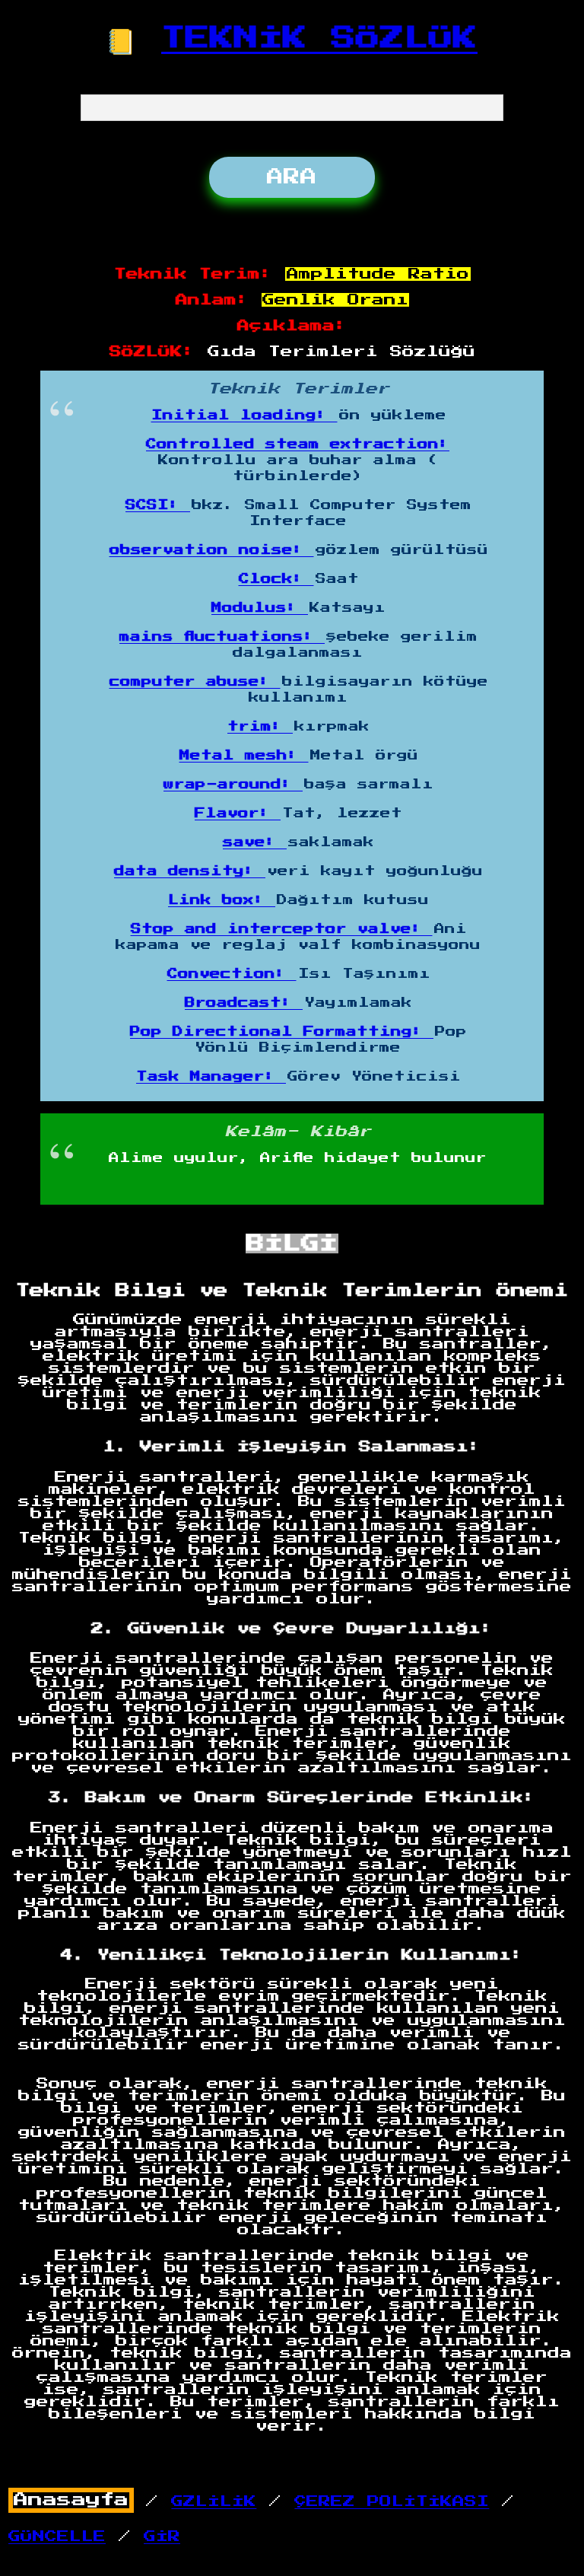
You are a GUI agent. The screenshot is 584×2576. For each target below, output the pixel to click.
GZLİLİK (214, 2501)
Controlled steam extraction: (298, 444)
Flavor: (238, 814)
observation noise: (212, 550)
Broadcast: (244, 1003)
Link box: (222, 900)
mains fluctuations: (222, 637)
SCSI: (158, 505)
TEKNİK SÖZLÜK (319, 38)
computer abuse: (195, 682)
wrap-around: (233, 785)
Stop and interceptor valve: (282, 929)
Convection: (232, 974)
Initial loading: (244, 416)
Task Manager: (211, 1077)
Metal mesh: (244, 756)
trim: (260, 727)
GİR (162, 2536)
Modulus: (260, 608)
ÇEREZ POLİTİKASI (392, 2501)
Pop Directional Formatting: (282, 1032)
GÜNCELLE (57, 2536)
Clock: (276, 579)
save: (255, 842)
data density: (190, 871)
